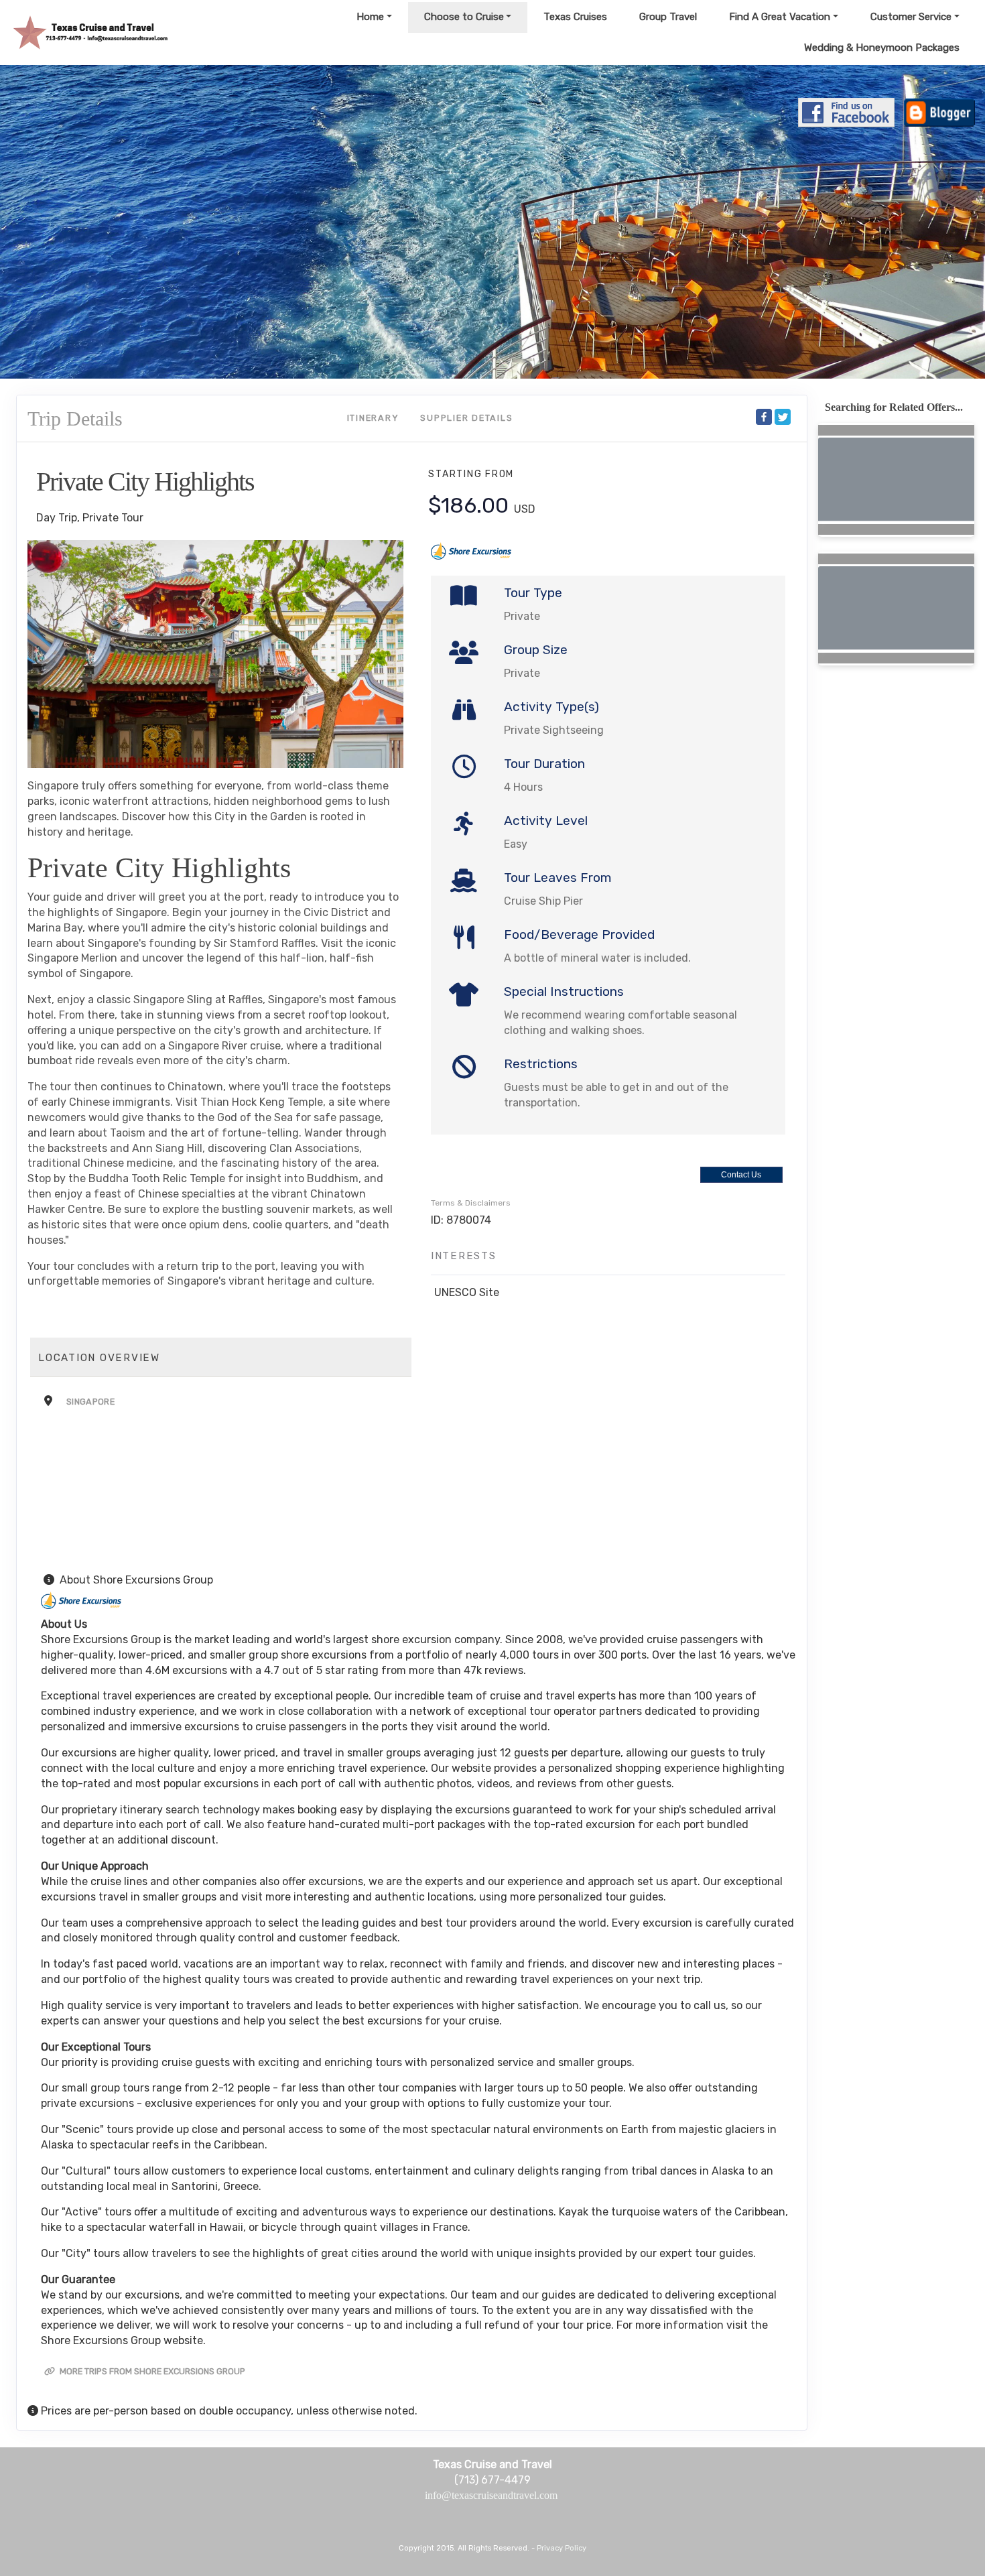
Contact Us (741, 1175)
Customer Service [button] (911, 17)
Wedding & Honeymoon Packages (882, 48)
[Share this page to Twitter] (783, 417)
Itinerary (373, 418)
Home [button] (370, 17)
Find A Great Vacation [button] (780, 17)
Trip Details (75, 418)
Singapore (90, 1402)
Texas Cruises (575, 17)
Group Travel (668, 17)
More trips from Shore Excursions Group (151, 2371)
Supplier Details (466, 418)
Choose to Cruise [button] (464, 17)
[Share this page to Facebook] (764, 417)
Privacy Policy (562, 2548)
